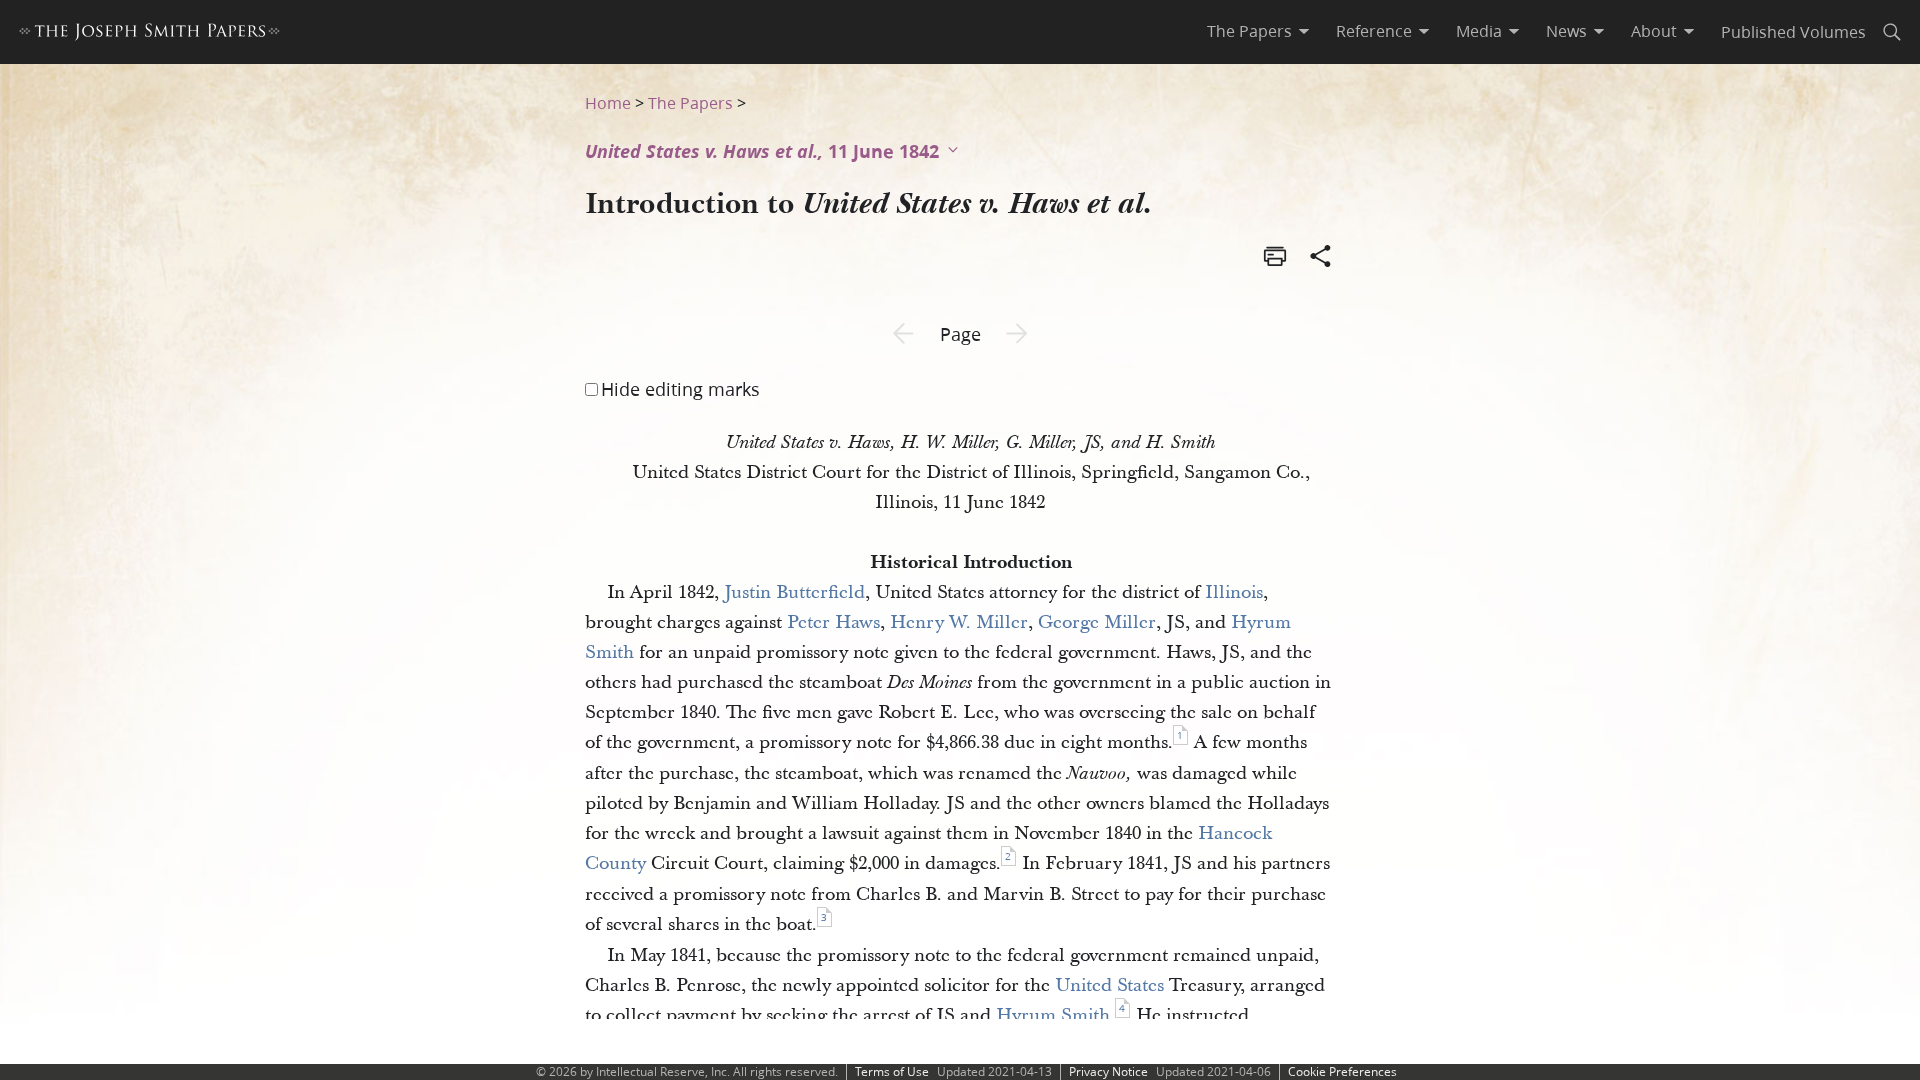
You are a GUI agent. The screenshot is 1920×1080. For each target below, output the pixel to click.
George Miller (1097, 622)
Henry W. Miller (959, 622)
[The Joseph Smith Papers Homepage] (149, 34)
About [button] (1654, 31)
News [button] (1566, 31)
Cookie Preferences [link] (1342, 1071)
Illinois (1234, 592)
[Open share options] (1321, 258)
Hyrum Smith (1053, 1015)
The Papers (690, 102)
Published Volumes (1793, 31)
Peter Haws (833, 622)
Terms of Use (892, 1071)
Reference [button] (1374, 31)
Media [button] (1479, 31)
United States (1109, 985)
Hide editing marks (680, 389)
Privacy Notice (1108, 1071)
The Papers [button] (1249, 31)
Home (608, 102)
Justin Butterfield (794, 592)
